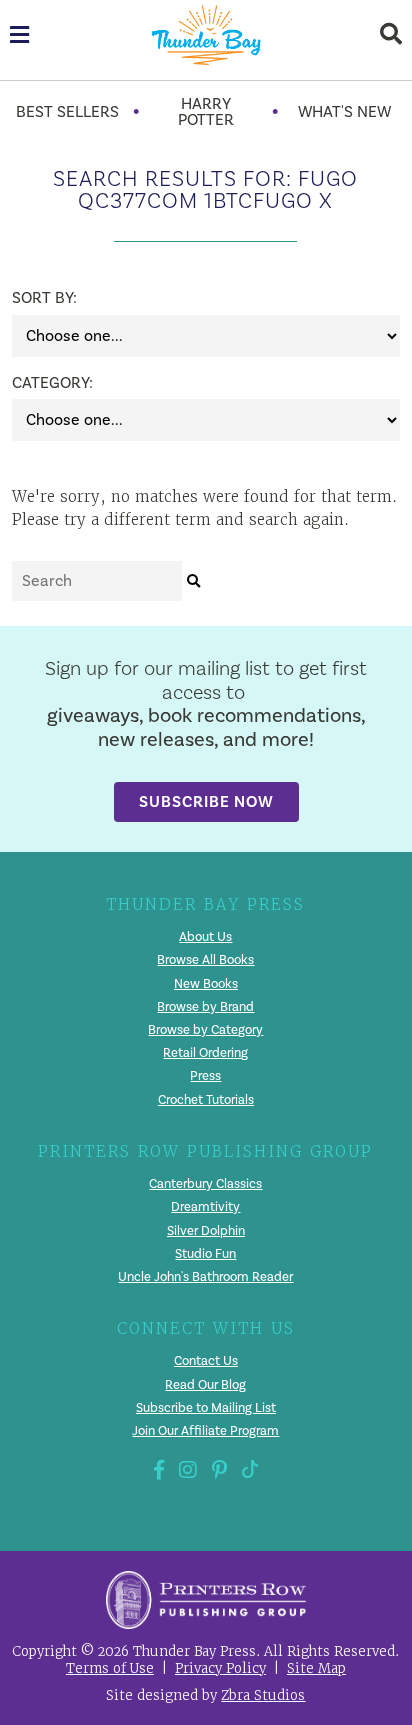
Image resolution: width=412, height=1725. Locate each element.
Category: (37, 383)
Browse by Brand (205, 1007)
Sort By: (37, 298)
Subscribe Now (206, 801)
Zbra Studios (263, 1695)
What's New (344, 112)
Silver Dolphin (206, 1231)
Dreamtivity (205, 1207)
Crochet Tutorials (206, 1100)
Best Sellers (67, 112)
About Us (205, 937)
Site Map (316, 1668)
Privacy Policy (220, 1668)
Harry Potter (206, 112)
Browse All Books (205, 960)
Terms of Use (110, 1668)
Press (205, 1076)
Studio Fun (205, 1254)
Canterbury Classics (205, 1184)
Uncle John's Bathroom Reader (205, 1277)
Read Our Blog (205, 1385)
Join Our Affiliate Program (205, 1431)
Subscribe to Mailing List (206, 1408)
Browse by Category (205, 1030)
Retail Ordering (205, 1053)
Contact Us (206, 1361)
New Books (206, 984)
